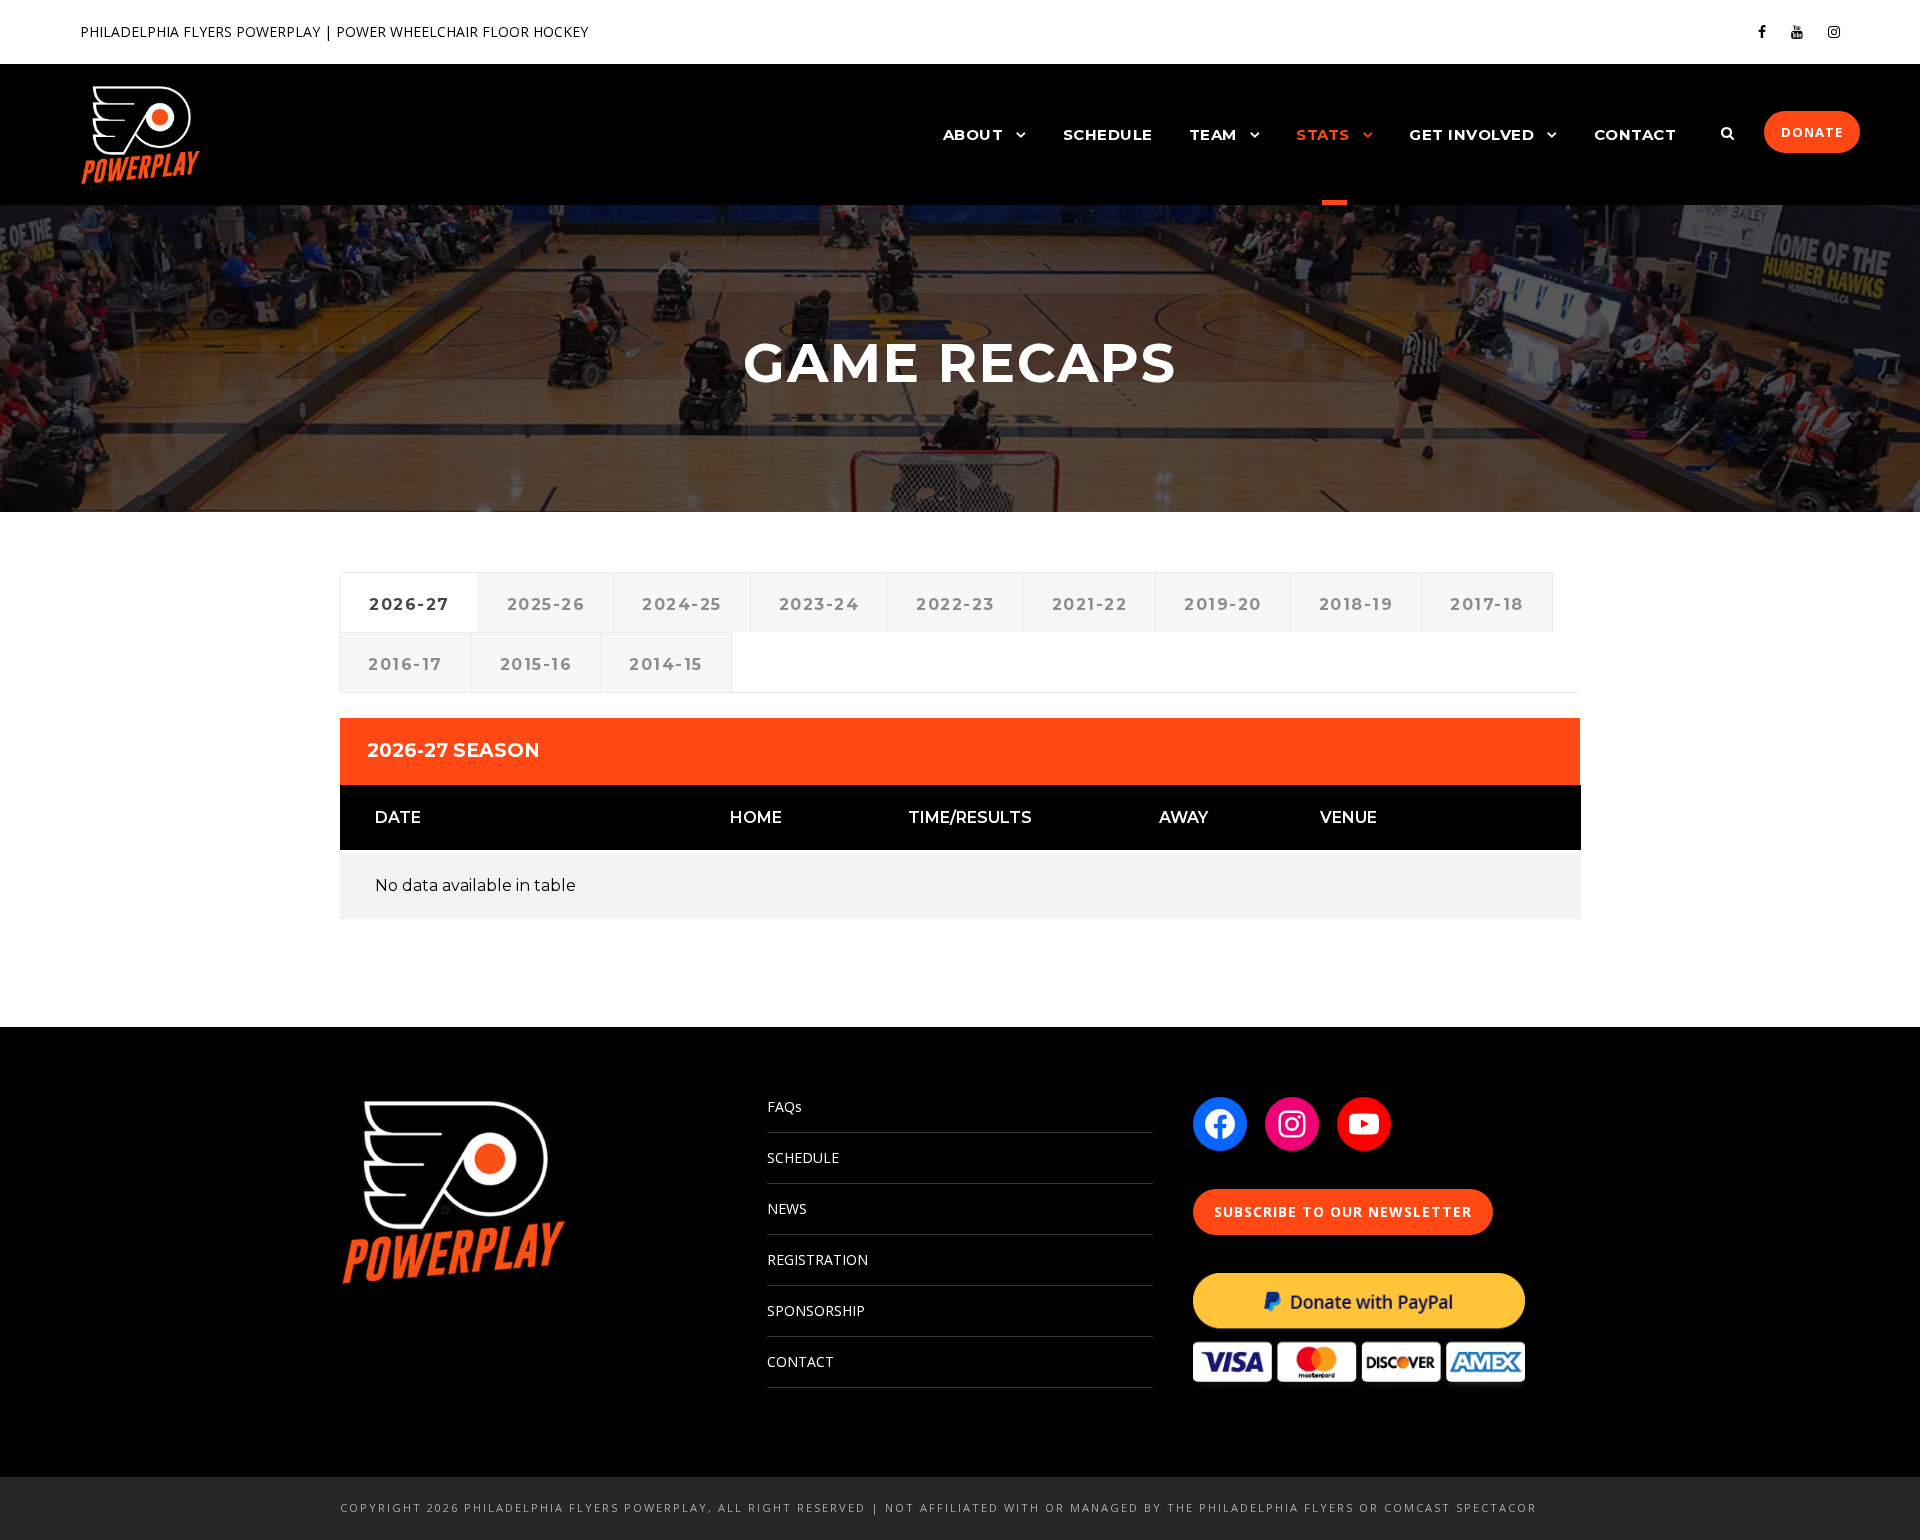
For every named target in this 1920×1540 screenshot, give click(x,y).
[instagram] (1834, 31)
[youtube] (1797, 31)
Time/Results (970, 817)
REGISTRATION (817, 1259)
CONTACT (800, 1361)
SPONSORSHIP (816, 1310)
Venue (1348, 817)
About (973, 134)
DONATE (1812, 132)
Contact (1635, 134)
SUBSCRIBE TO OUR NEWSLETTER (1343, 1211)
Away (1183, 817)
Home (756, 817)
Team (1213, 134)
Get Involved (1471, 134)
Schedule (1108, 134)
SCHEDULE (803, 1157)
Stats (1323, 134)
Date (398, 817)
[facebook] (1762, 31)
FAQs (784, 1106)
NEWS (787, 1208)
